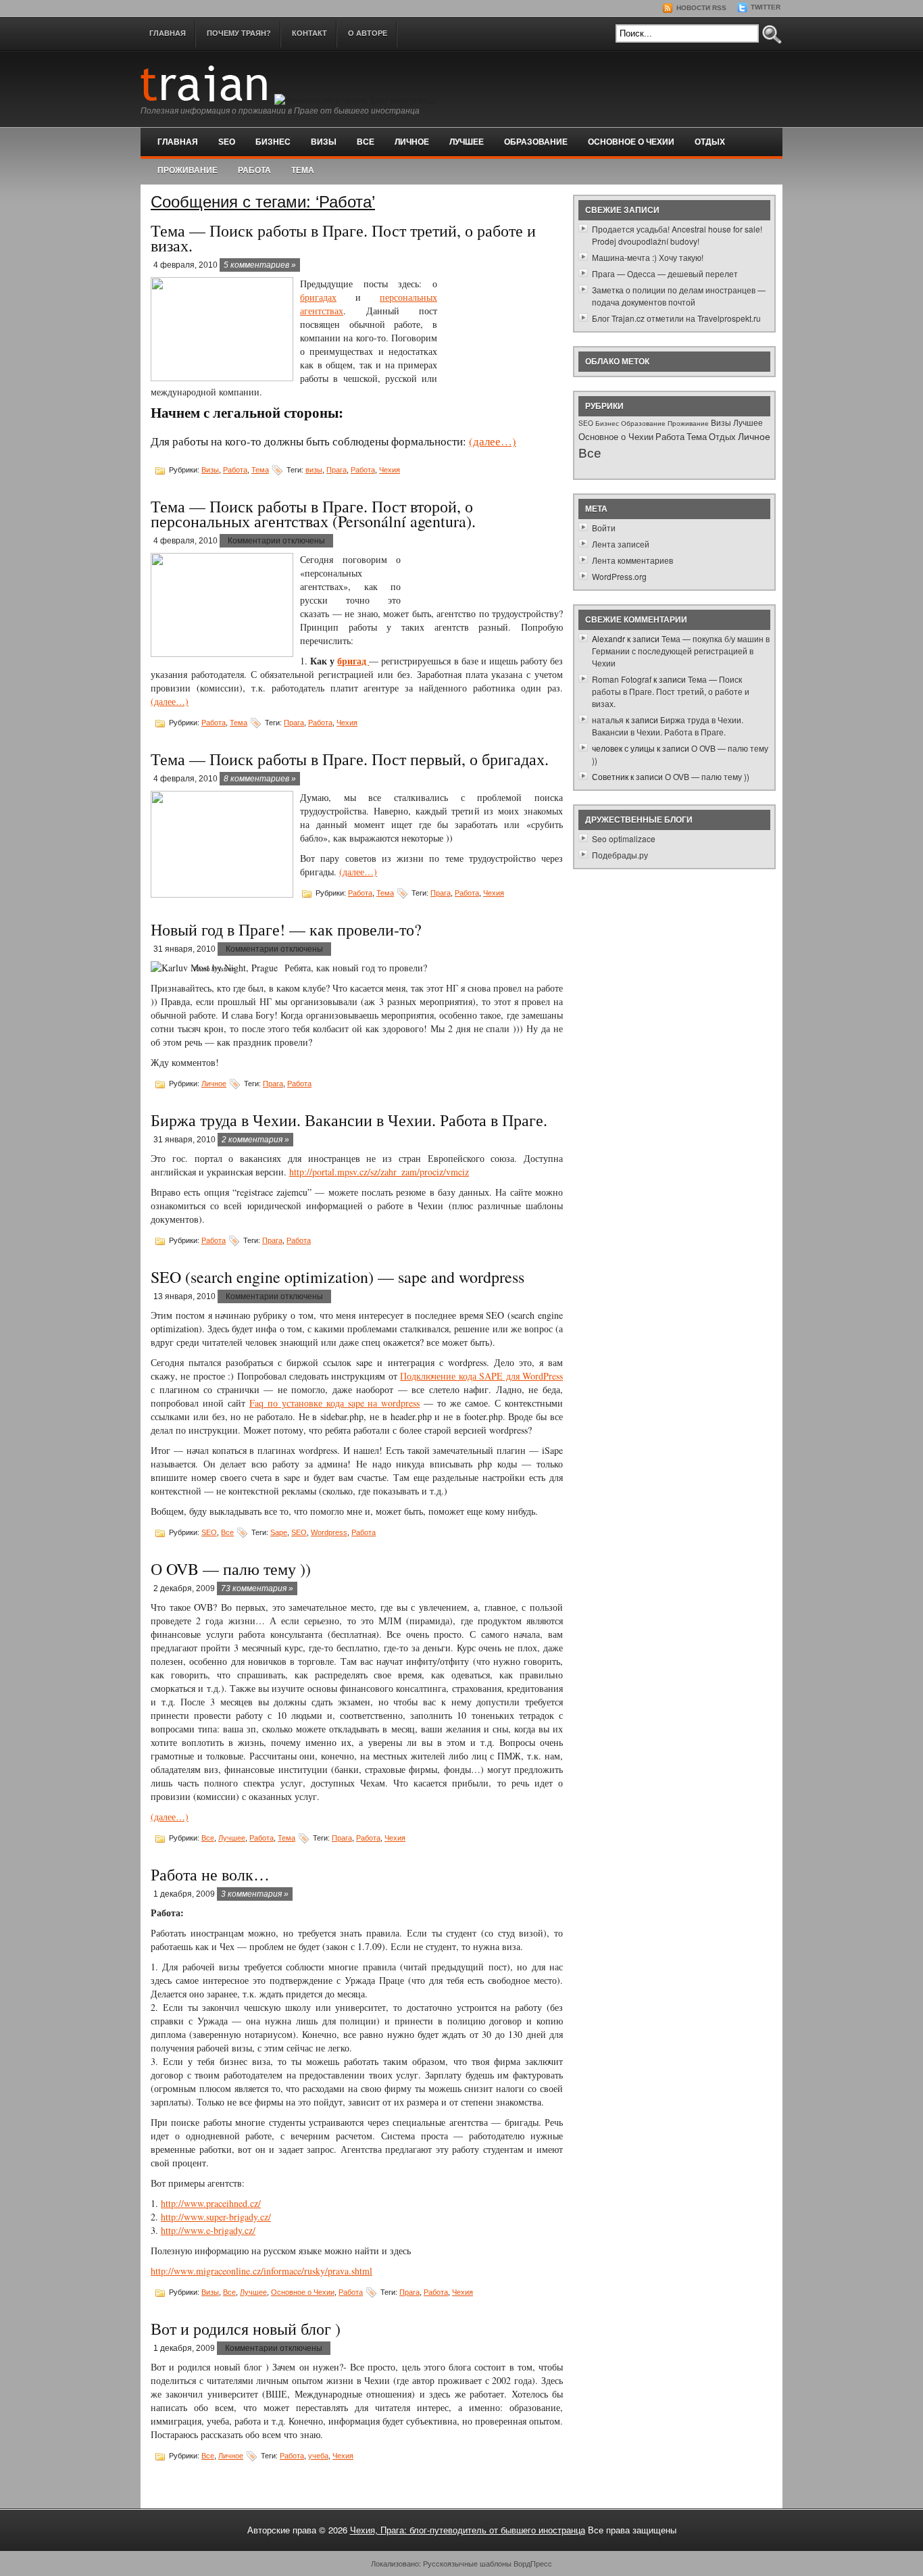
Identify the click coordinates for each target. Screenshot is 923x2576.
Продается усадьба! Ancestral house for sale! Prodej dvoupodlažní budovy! (677, 235)
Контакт (309, 33)
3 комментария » (255, 1894)
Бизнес (273, 142)
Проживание (188, 170)
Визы (324, 142)
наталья (608, 720)
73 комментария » (257, 1588)
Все (366, 142)
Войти (604, 528)
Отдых (710, 142)
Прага (336, 470)
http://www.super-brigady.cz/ (216, 2217)
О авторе (368, 33)
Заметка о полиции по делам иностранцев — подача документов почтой (679, 296)
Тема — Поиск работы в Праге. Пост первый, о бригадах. (350, 759)
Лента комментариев (632, 560)
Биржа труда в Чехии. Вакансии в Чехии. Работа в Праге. (349, 1120)
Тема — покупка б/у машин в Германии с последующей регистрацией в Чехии (681, 651)
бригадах (318, 297)
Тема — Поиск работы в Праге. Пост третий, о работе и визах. (343, 238)
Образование (536, 142)
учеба (318, 2456)
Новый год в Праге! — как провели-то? (286, 929)
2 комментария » (255, 1140)
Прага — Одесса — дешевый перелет (665, 273)
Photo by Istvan (215, 969)
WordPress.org (619, 576)
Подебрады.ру (620, 855)
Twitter (765, 7)
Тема (303, 170)
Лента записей (621, 544)
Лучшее (467, 142)
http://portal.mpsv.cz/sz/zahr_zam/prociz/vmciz (379, 1172)
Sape (279, 1532)
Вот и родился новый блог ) (246, 2329)
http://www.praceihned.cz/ (211, 2203)
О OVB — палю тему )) (231, 1569)
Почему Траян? (239, 33)
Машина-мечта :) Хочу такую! (648, 257)
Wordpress (329, 1532)
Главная (168, 33)
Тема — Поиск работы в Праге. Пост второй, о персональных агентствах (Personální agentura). (313, 514)
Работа (254, 170)
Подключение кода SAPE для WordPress (481, 1376)
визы (314, 470)
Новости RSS (700, 8)
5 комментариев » (260, 265)
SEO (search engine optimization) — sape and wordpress (338, 1277)
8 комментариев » (260, 779)
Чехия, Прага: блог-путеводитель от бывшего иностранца (468, 2530)
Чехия (390, 470)
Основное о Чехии (631, 142)
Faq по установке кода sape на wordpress (335, 1403)
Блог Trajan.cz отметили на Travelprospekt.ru (676, 318)
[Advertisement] (500, 330)
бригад (353, 661)
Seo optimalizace (624, 839)
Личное (412, 142)
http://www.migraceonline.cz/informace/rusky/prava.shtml (261, 2271)
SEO (227, 142)
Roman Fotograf (622, 679)
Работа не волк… (210, 1874)
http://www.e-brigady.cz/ (208, 2230)
